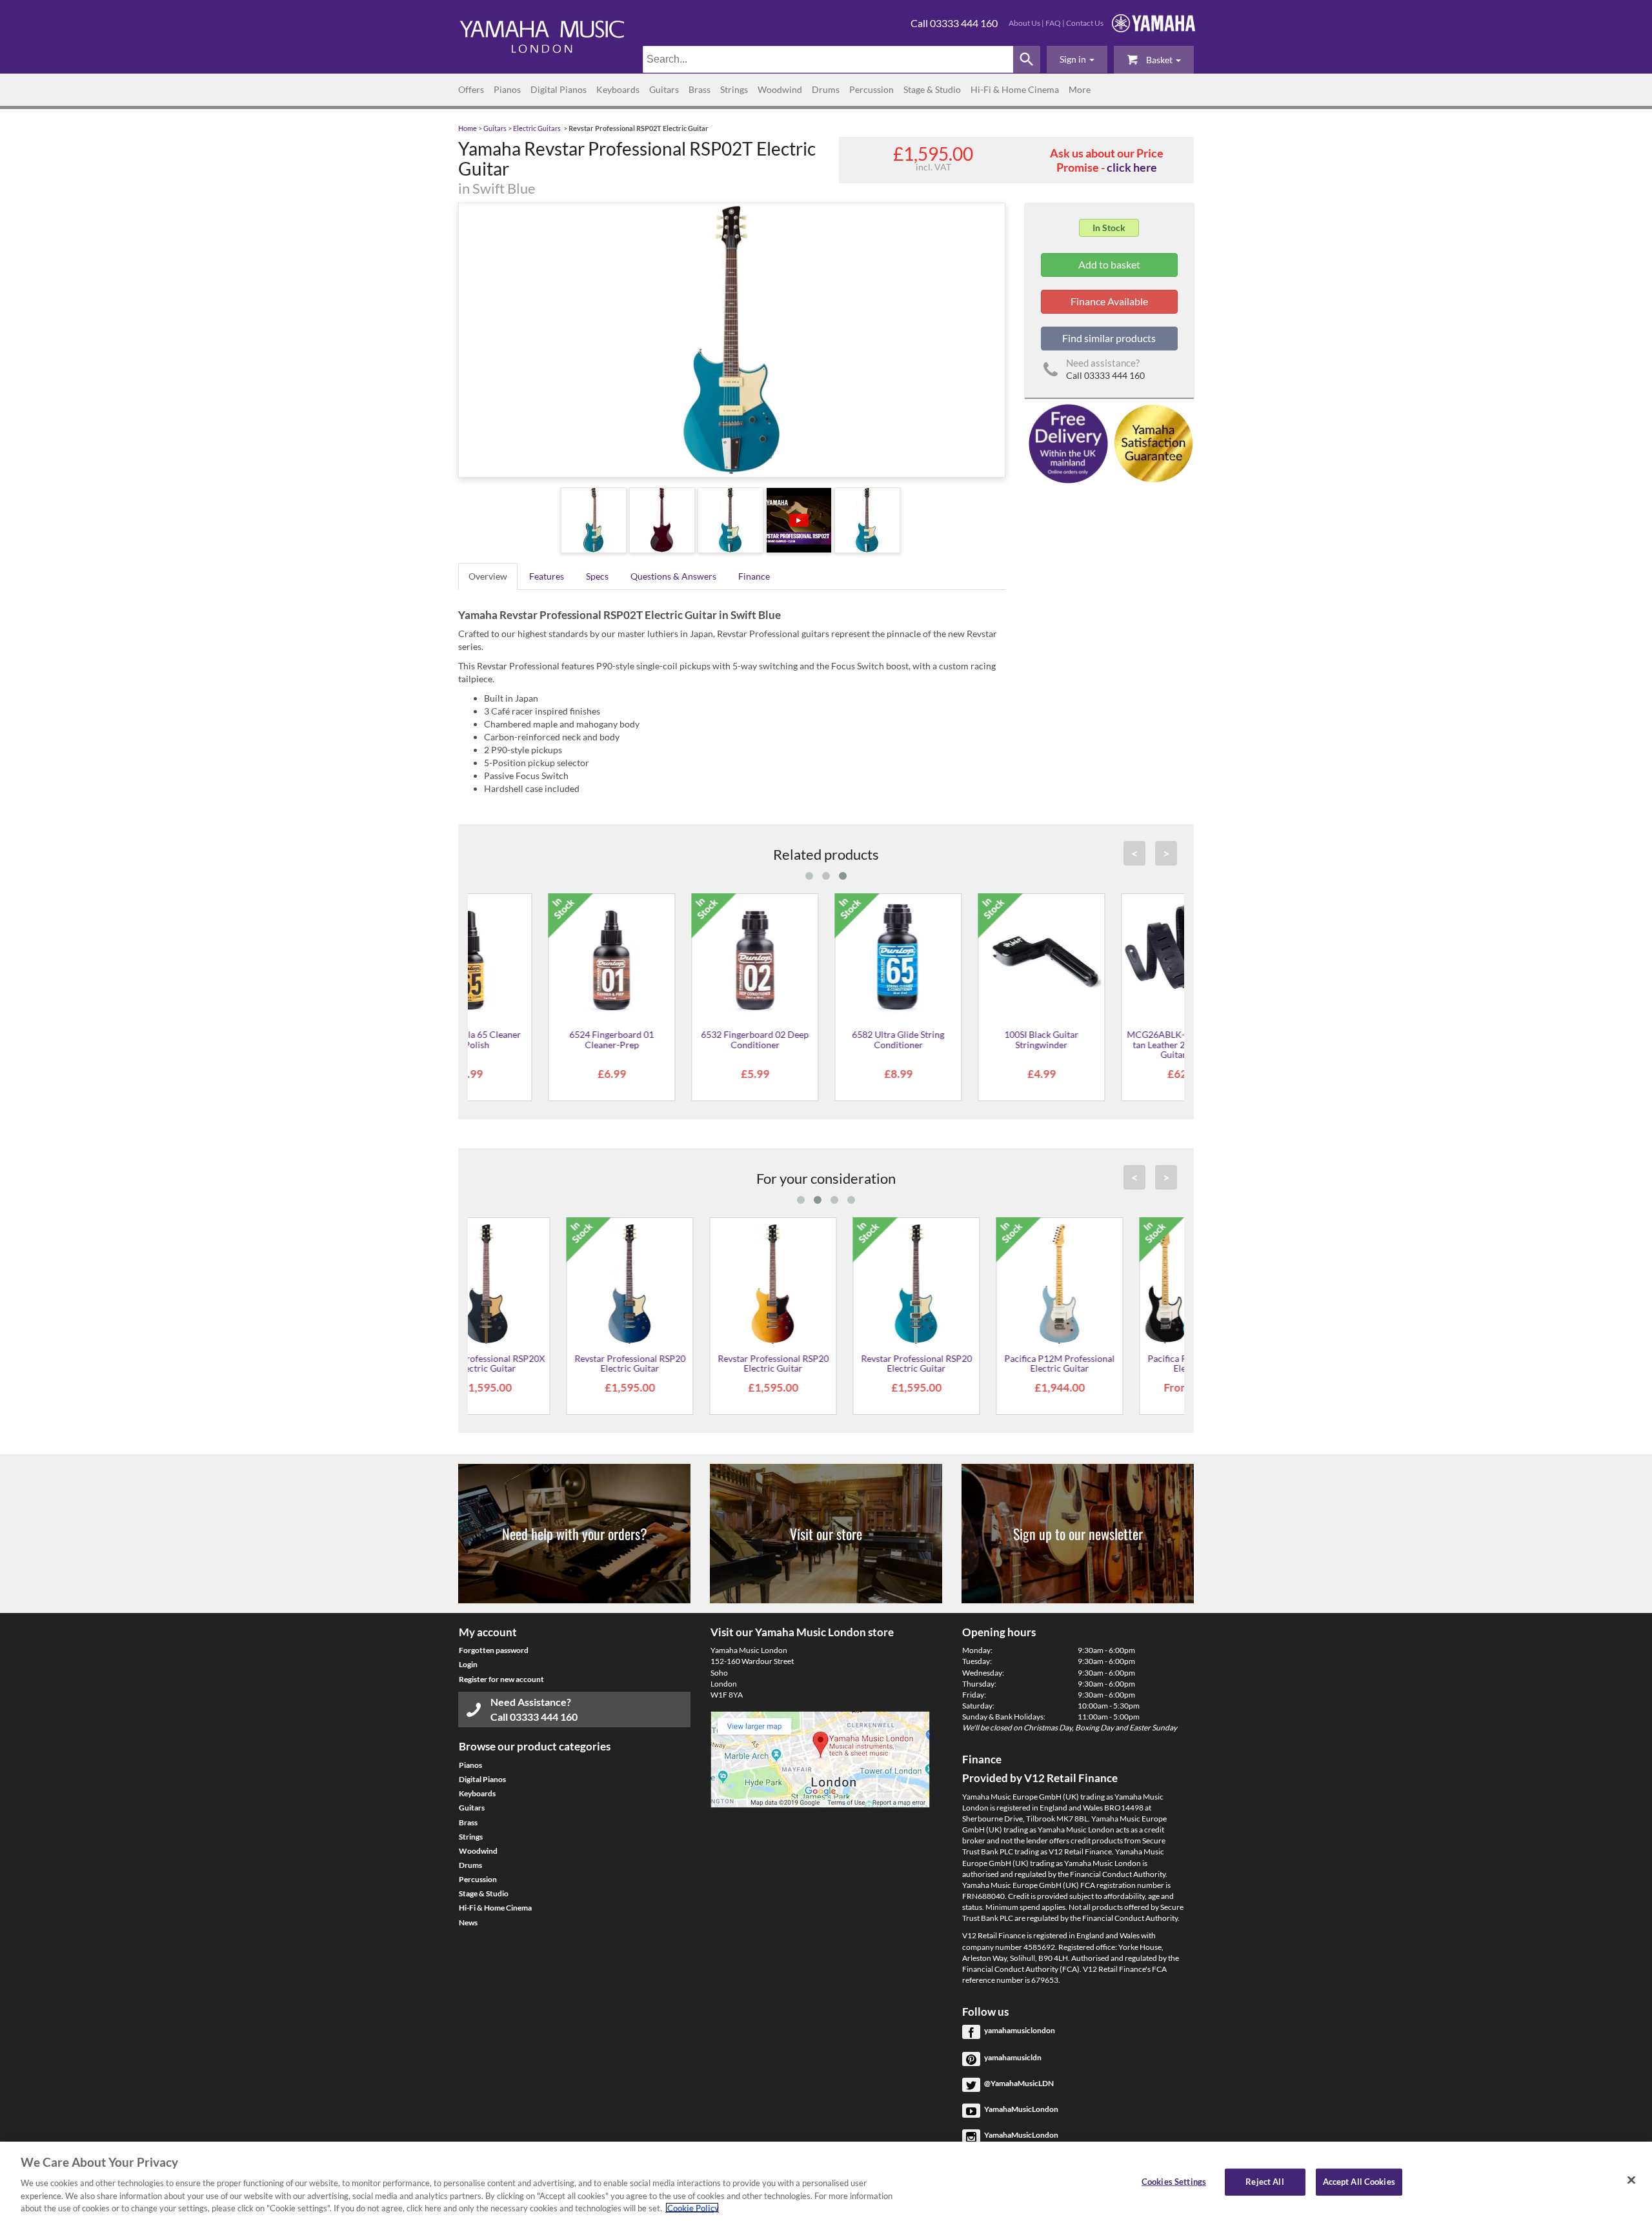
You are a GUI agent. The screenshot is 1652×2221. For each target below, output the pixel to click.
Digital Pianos (559, 89)
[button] (1077, 59)
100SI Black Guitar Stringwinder (969, 1039)
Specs (597, 576)
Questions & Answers (673, 576)
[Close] (1631, 2180)
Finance (754, 576)
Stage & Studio (932, 89)
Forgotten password (494, 1650)
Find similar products (1109, 338)
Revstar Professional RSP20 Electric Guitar (539, 1363)
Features (547, 576)
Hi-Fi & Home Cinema (1015, 89)
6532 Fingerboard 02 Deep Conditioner (682, 1039)
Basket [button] (1159, 60)
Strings (734, 89)
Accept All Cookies (1359, 2182)
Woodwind (780, 89)
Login (468, 1664)
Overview (488, 576)
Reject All (1264, 2182)
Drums (826, 89)
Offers (471, 89)
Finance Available (1109, 301)
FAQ (1053, 23)
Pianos (507, 89)
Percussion (871, 89)
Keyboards (618, 89)
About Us (1024, 23)
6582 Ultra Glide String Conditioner (826, 1039)
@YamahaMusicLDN (1019, 2083)
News (468, 1922)
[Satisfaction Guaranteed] (1152, 442)
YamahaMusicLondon (1021, 2109)
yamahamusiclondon (1020, 2030)
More (1080, 89)
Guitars (664, 89)
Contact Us (1085, 23)
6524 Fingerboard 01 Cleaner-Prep (539, 1039)
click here (1132, 167)
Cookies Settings (1174, 2182)
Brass (700, 89)
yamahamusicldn (1013, 2057)
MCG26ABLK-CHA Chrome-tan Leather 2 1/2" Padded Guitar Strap (1113, 1044)
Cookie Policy (692, 2207)
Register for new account (501, 1679)
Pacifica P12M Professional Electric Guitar (969, 1363)
